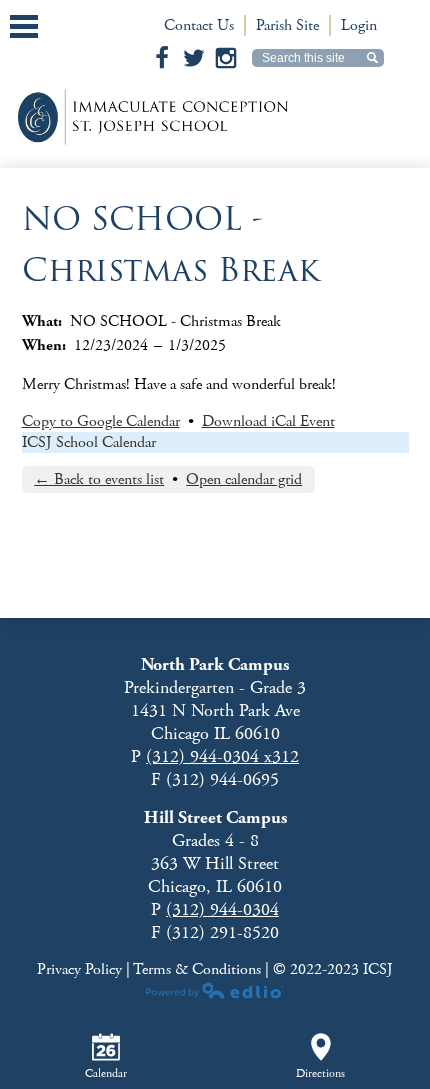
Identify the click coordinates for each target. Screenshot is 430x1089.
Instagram (226, 58)
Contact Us (199, 25)
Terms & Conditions (197, 969)
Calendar (106, 1073)
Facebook (162, 58)
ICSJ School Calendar (89, 442)
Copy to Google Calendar (101, 421)
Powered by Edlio (215, 990)
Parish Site (287, 25)
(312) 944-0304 (222, 909)
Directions (320, 1073)
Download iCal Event (268, 421)
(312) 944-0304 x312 (222, 756)
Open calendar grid (244, 479)
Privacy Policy (81, 969)
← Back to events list (99, 479)
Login (359, 25)
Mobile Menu (24, 26)
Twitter (194, 58)
